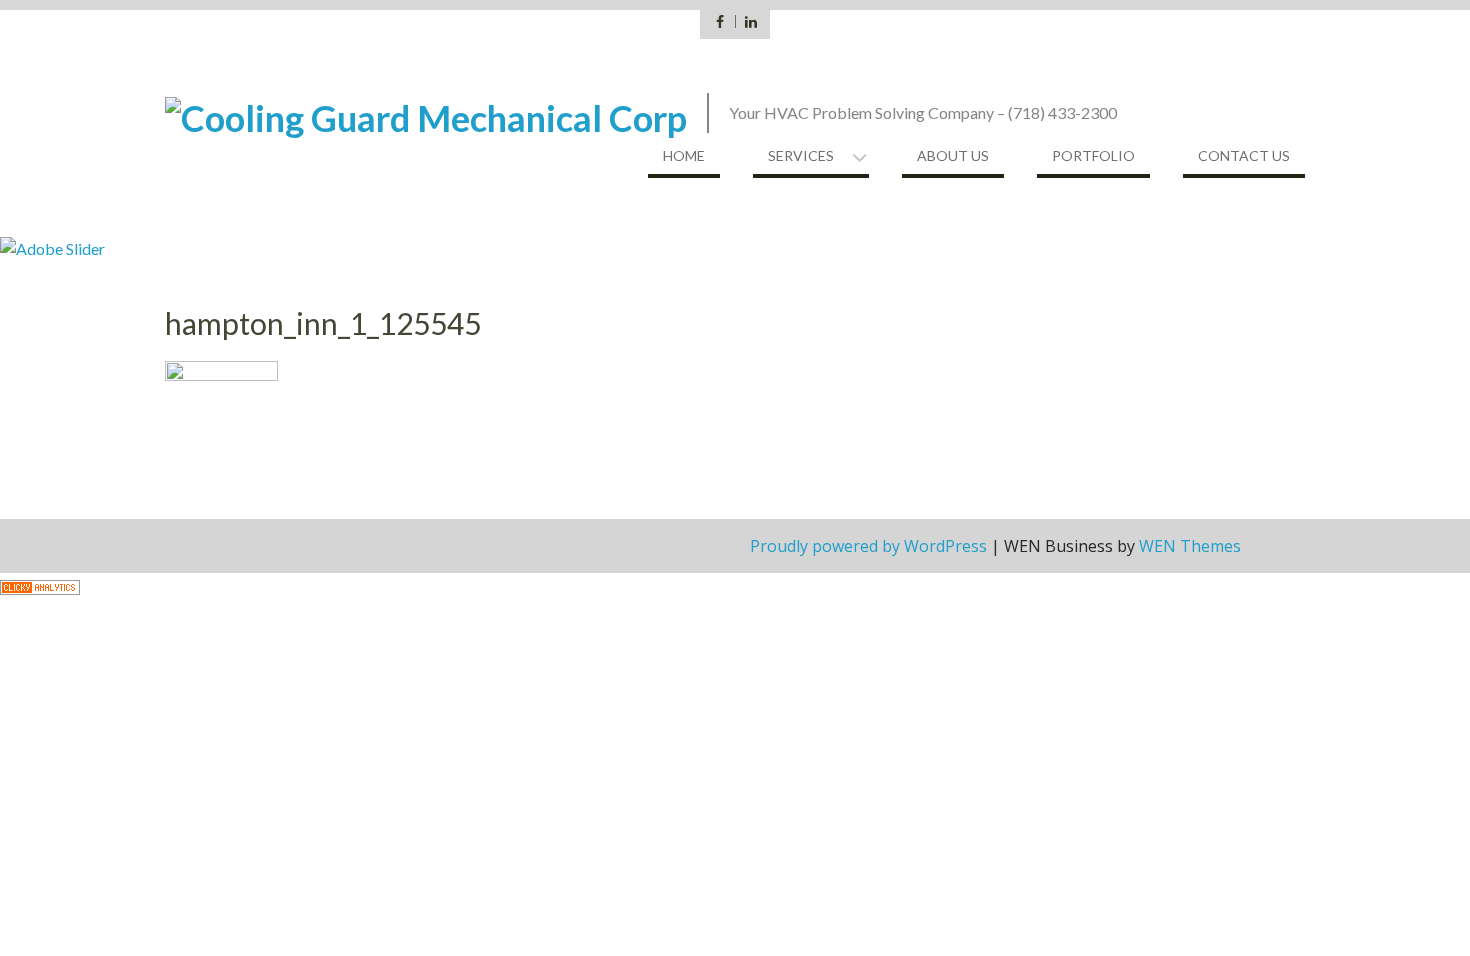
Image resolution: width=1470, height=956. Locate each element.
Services (801, 155)
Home (684, 155)
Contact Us (1244, 155)
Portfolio (1093, 155)
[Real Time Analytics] (40, 584)
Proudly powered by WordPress (868, 546)
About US (953, 155)
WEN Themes (1190, 546)
